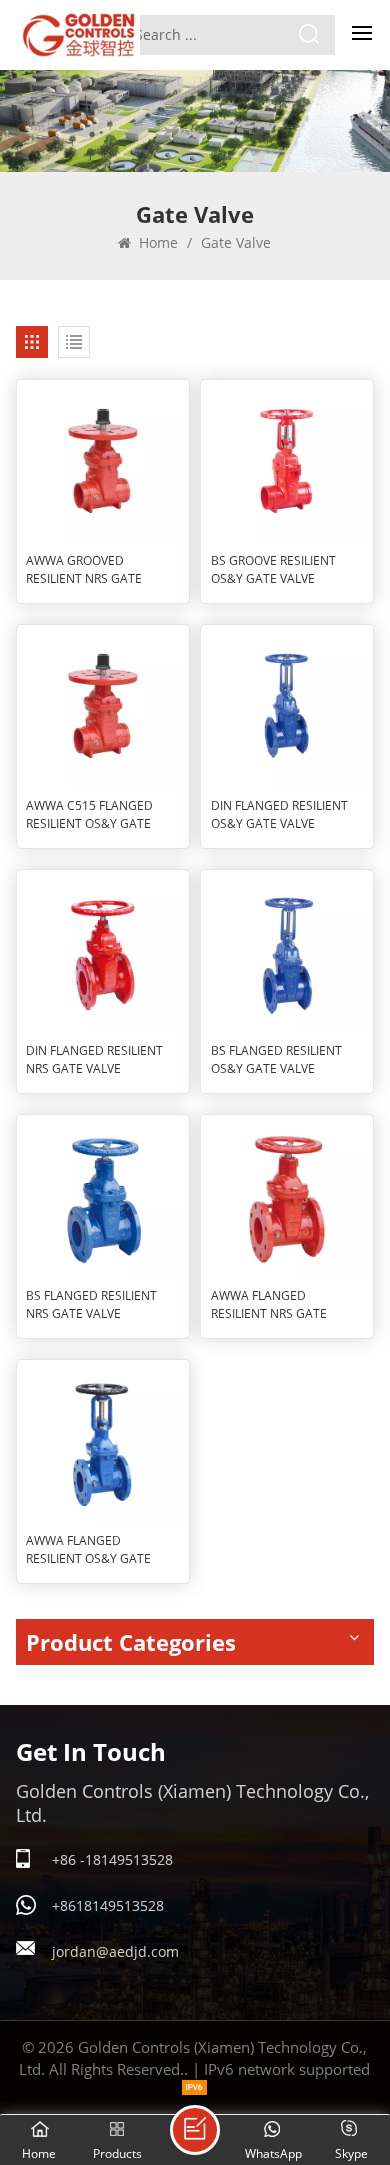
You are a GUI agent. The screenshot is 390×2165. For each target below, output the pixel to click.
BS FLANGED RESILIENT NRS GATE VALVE (91, 1304)
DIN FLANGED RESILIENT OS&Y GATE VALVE (279, 814)
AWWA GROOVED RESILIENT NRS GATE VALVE (84, 570)
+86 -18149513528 (112, 1859)
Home (156, 242)
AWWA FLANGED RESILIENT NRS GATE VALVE (269, 1305)
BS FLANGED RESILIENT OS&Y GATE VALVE (276, 1059)
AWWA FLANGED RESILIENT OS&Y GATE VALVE (88, 1550)
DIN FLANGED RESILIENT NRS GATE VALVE (94, 1059)
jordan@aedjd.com (115, 1951)
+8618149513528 (108, 1905)
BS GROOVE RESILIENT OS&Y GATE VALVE (273, 569)
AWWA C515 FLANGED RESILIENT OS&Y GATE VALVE (89, 815)
